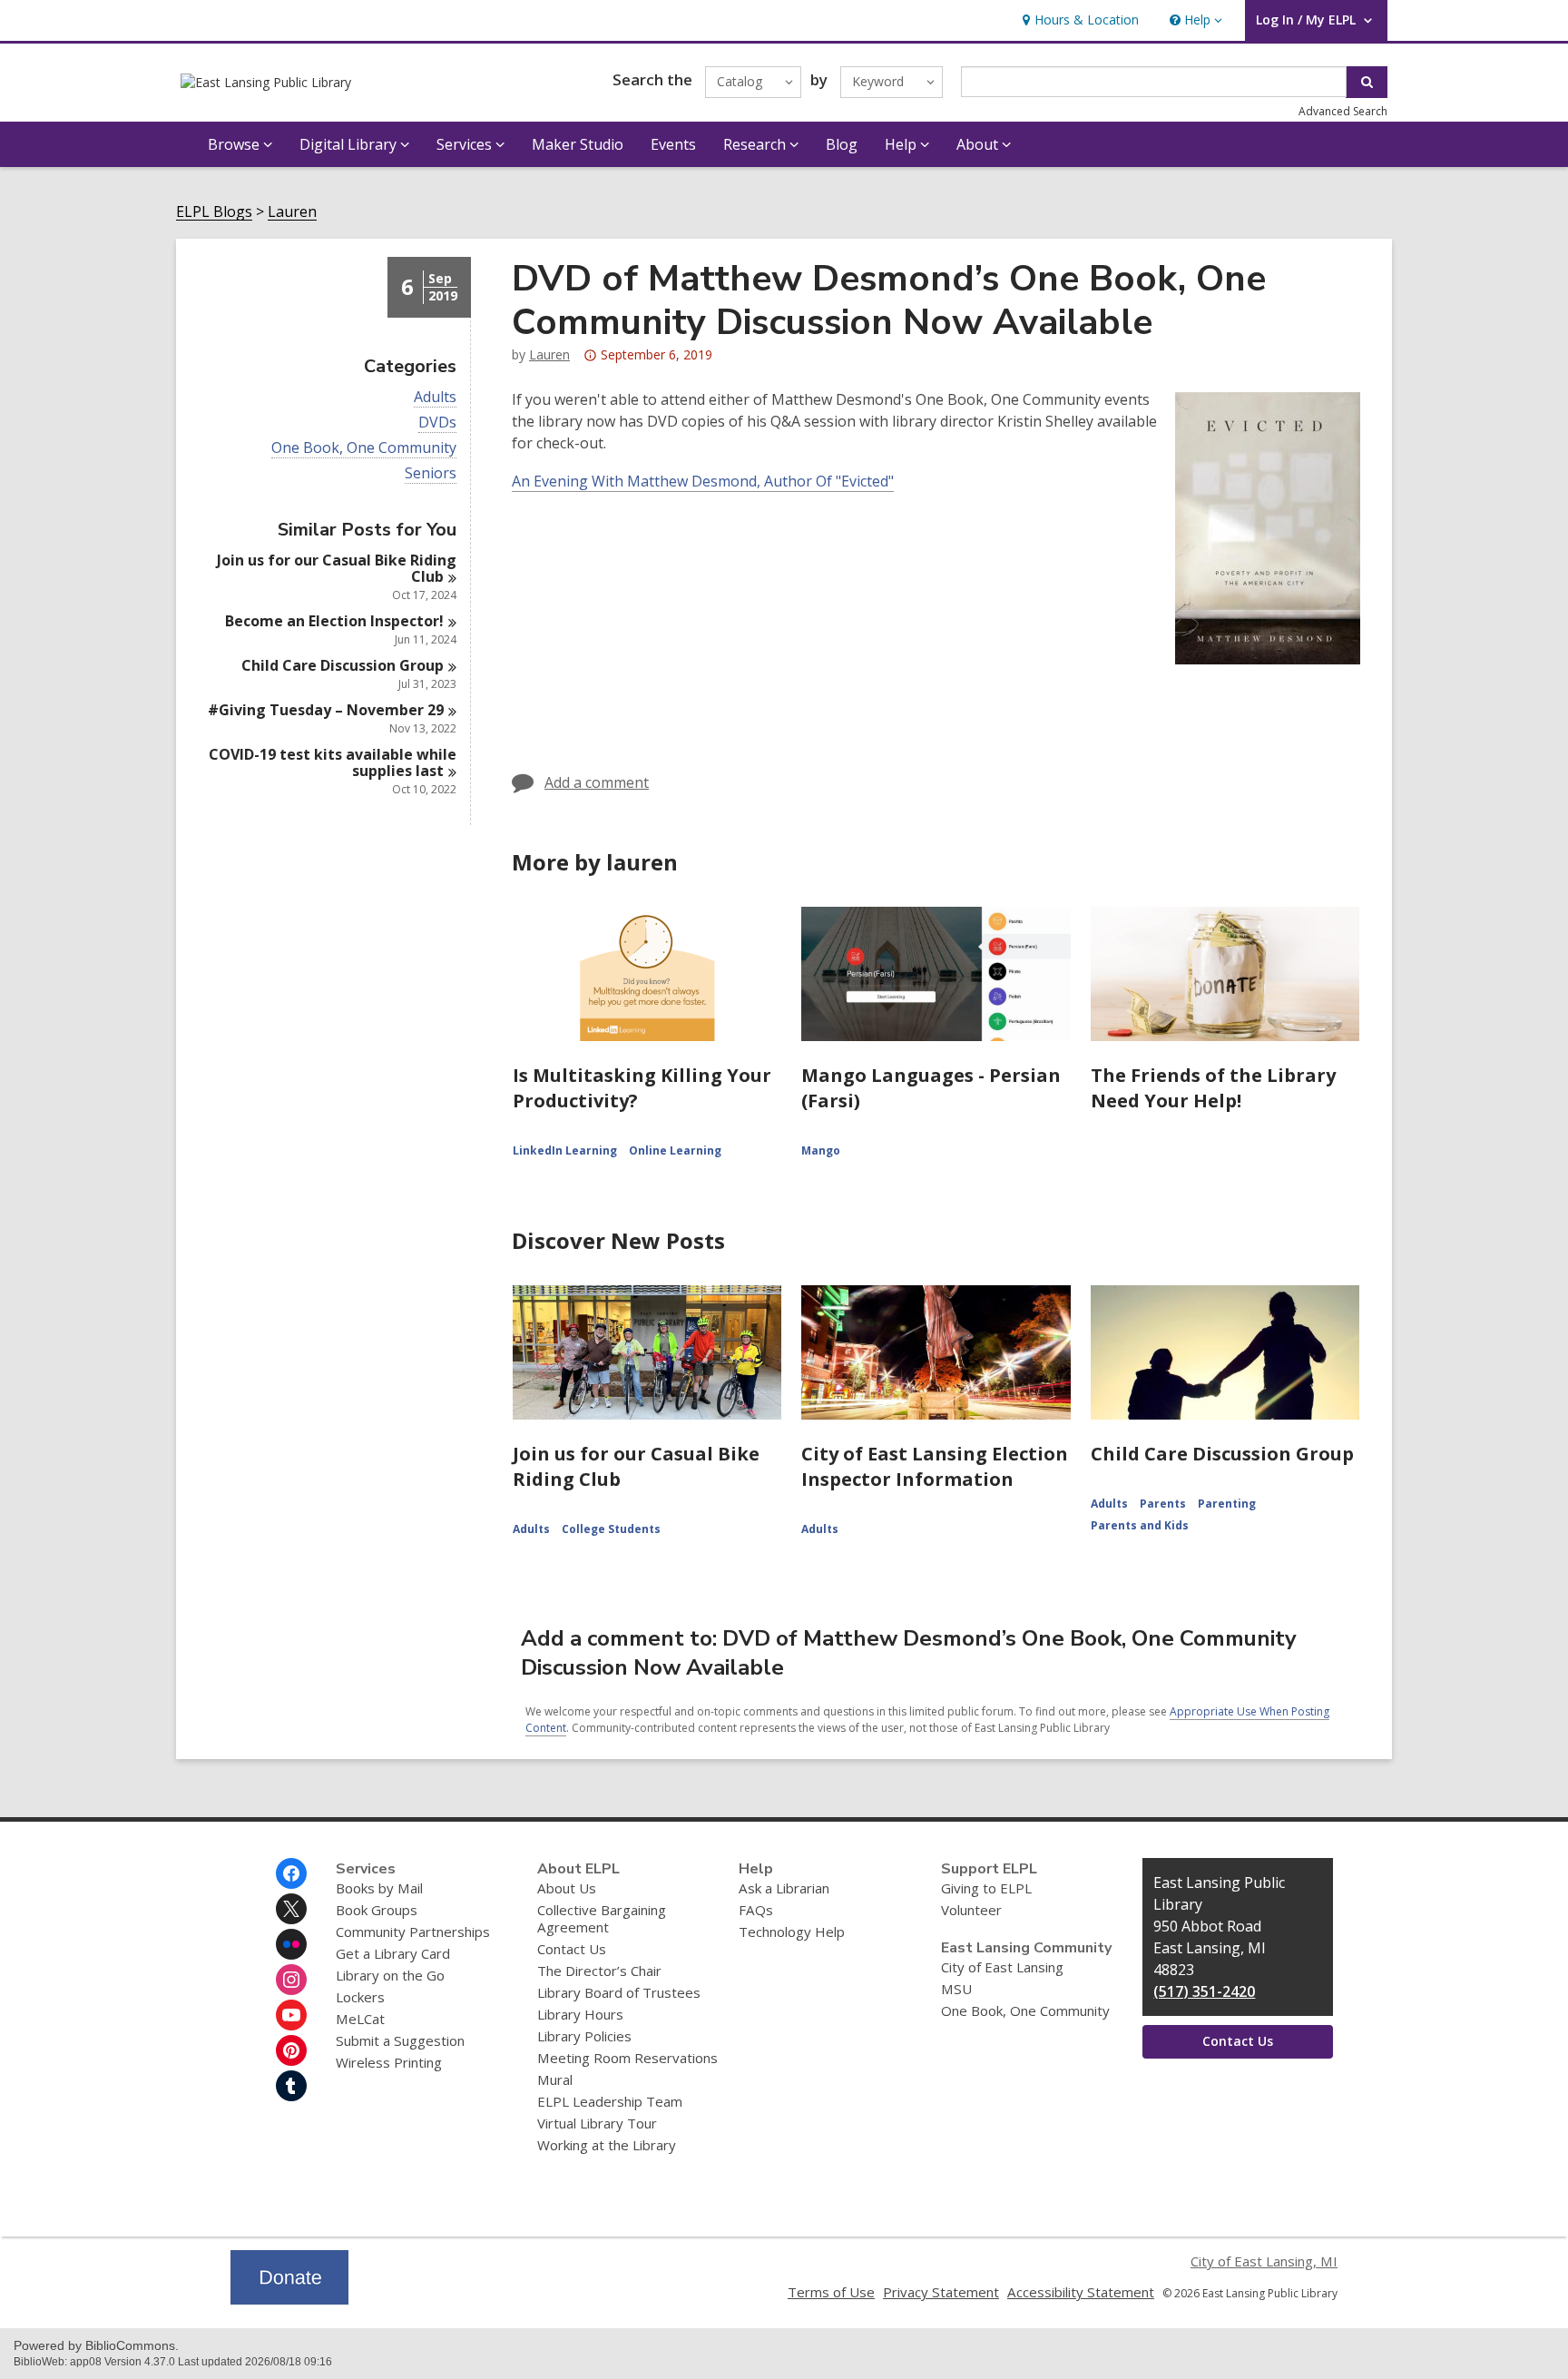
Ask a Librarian (784, 1888)
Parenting (1227, 1504)
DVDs (437, 423)
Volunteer (971, 1910)
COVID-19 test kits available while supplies (333, 762)
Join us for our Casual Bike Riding (337, 568)
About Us (567, 1888)
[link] (1078, 20)
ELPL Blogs (214, 212)
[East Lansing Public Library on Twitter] (291, 1909)
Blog (842, 144)
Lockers (360, 1997)
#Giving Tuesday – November (326, 710)
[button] (1194, 20)
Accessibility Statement (1081, 2292)
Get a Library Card (393, 1953)
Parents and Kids (1140, 1525)
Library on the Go (390, 1975)
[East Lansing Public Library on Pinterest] (291, 2050)
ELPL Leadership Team (610, 2101)
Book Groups (377, 1910)
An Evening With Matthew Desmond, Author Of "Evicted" (703, 481)
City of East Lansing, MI (1264, 2261)
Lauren (292, 212)
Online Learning (675, 1150)
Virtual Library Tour (597, 2123)
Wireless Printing (389, 2062)
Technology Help (792, 1932)
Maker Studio (578, 144)
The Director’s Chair (599, 1971)
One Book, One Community (364, 448)
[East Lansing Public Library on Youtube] (291, 2015)
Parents (1163, 1504)
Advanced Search (1343, 111)
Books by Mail (379, 1888)
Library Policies (584, 2036)
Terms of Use (831, 2292)
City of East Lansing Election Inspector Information (935, 1466)
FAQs (756, 1910)
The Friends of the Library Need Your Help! (1213, 1088)
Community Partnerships (413, 1932)
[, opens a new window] (289, 2299)
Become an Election (334, 621)
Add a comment (597, 782)
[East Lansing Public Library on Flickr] (291, 1944)
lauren (549, 354)
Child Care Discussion (343, 665)
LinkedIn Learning (565, 1150)
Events (673, 144)
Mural (555, 2079)
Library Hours (580, 2014)
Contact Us (572, 1949)
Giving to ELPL (986, 1888)
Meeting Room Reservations (627, 2058)
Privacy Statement (941, 2292)
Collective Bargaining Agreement (602, 1918)
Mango (821, 1150)
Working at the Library (607, 2145)
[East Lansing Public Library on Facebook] (291, 1873)
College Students (611, 1529)
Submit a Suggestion (400, 2040)
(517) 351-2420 (1204, 1991)
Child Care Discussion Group (1222, 1454)
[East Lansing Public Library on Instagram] (291, 1980)
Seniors (431, 473)
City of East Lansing (1002, 1967)
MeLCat (360, 2019)
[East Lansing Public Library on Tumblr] (291, 2086)
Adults (435, 397)
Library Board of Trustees (619, 1992)
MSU (956, 1989)
